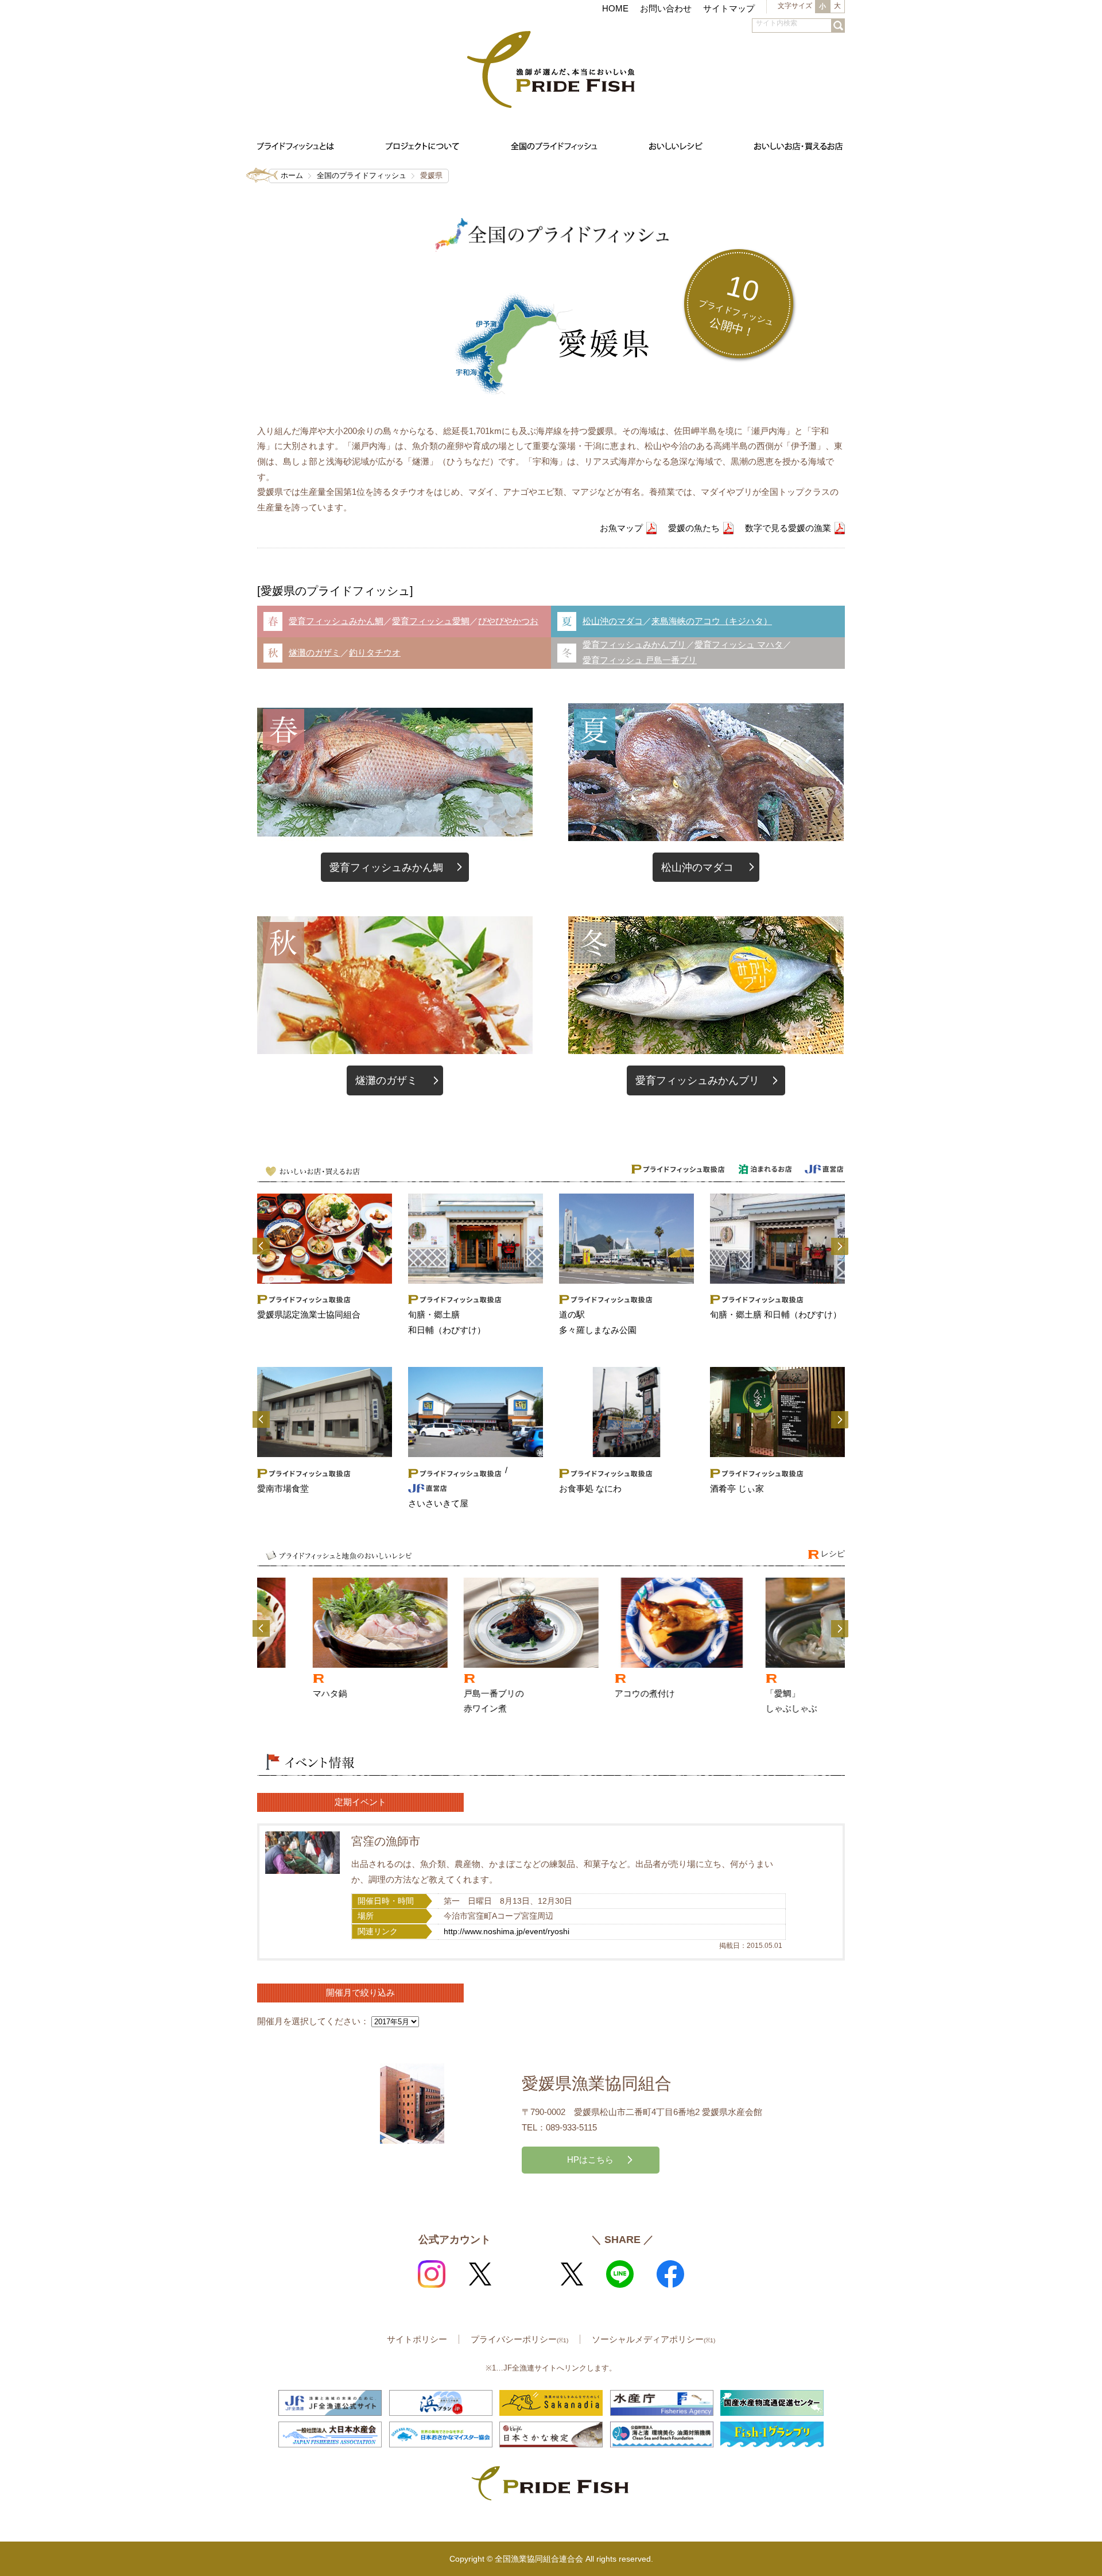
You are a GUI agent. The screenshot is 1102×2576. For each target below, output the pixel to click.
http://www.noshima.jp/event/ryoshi (507, 1932)
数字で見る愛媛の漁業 (788, 528)
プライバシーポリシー (519, 2339)
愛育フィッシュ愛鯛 (431, 621)
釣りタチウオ (375, 652)
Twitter (480, 2274)
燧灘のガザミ (315, 652)
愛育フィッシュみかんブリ (634, 644)
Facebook (670, 2274)
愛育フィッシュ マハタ (739, 644)
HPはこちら (590, 2159)
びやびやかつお (508, 621)
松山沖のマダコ (613, 621)
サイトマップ (729, 8)
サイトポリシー (417, 2339)
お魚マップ (621, 528)
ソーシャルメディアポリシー (653, 2339)
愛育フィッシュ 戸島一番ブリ (640, 660)
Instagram (432, 2274)
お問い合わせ (666, 8)
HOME (615, 8)
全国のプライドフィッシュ (362, 175)
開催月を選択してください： (313, 2021)
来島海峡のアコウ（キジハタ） (712, 621)
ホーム (292, 175)
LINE (620, 2274)
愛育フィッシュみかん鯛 (336, 621)
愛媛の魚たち (694, 528)
